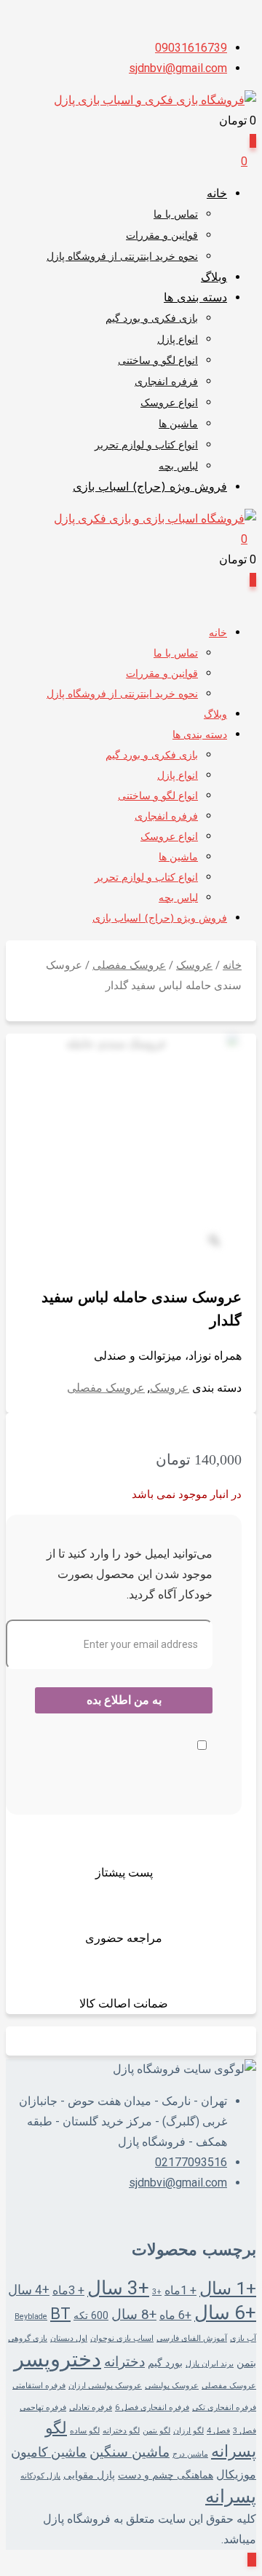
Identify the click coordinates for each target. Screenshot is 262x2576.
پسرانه (231, 2496)
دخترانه (124, 2362)
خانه (217, 194)
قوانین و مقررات (162, 236)
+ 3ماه (68, 2290)
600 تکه (91, 2315)
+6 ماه (175, 2315)
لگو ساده (85, 2431)
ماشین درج (190, 2454)
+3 (157, 2292)
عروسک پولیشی (172, 2386)
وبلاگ (214, 278)
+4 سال (29, 2290)
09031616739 (191, 48)
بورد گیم (165, 2363)
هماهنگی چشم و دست (166, 2475)
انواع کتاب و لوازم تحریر (146, 446)
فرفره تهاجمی (43, 2407)
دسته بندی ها (195, 298)
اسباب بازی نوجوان (122, 2338)
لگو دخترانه (121, 2431)
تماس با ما (176, 215)
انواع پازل (178, 340)
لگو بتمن (156, 2431)
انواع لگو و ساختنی (158, 361)
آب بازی (243, 2338)
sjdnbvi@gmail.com (178, 68)
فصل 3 (245, 2431)
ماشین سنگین (130, 2452)
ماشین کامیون (49, 2452)
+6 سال (225, 2313)
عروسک (194, 965)
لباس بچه (178, 467)
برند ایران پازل (210, 2364)
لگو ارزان (188, 2431)
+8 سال (134, 2315)
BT (60, 2314)
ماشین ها (178, 425)
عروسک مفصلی (129, 965)
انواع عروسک (169, 404)
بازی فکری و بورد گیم (152, 319)
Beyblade (31, 2317)
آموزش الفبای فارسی (192, 2338)
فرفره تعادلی (91, 2407)
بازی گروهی (28, 2338)
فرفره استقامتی (39, 2386)
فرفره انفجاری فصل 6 (152, 2407)
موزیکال (236, 2474)
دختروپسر (57, 2359)
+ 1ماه (180, 2290)
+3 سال (118, 2288)
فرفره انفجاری (166, 383)
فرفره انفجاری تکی (224, 2407)
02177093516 (191, 2162)
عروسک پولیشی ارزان (105, 2386)
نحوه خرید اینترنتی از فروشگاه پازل (122, 257)
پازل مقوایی (89, 2475)
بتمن (246, 2363)
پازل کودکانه (40, 2476)
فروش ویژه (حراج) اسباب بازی (150, 488)
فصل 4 (218, 2431)
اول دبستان (69, 2338)
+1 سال (228, 2288)
